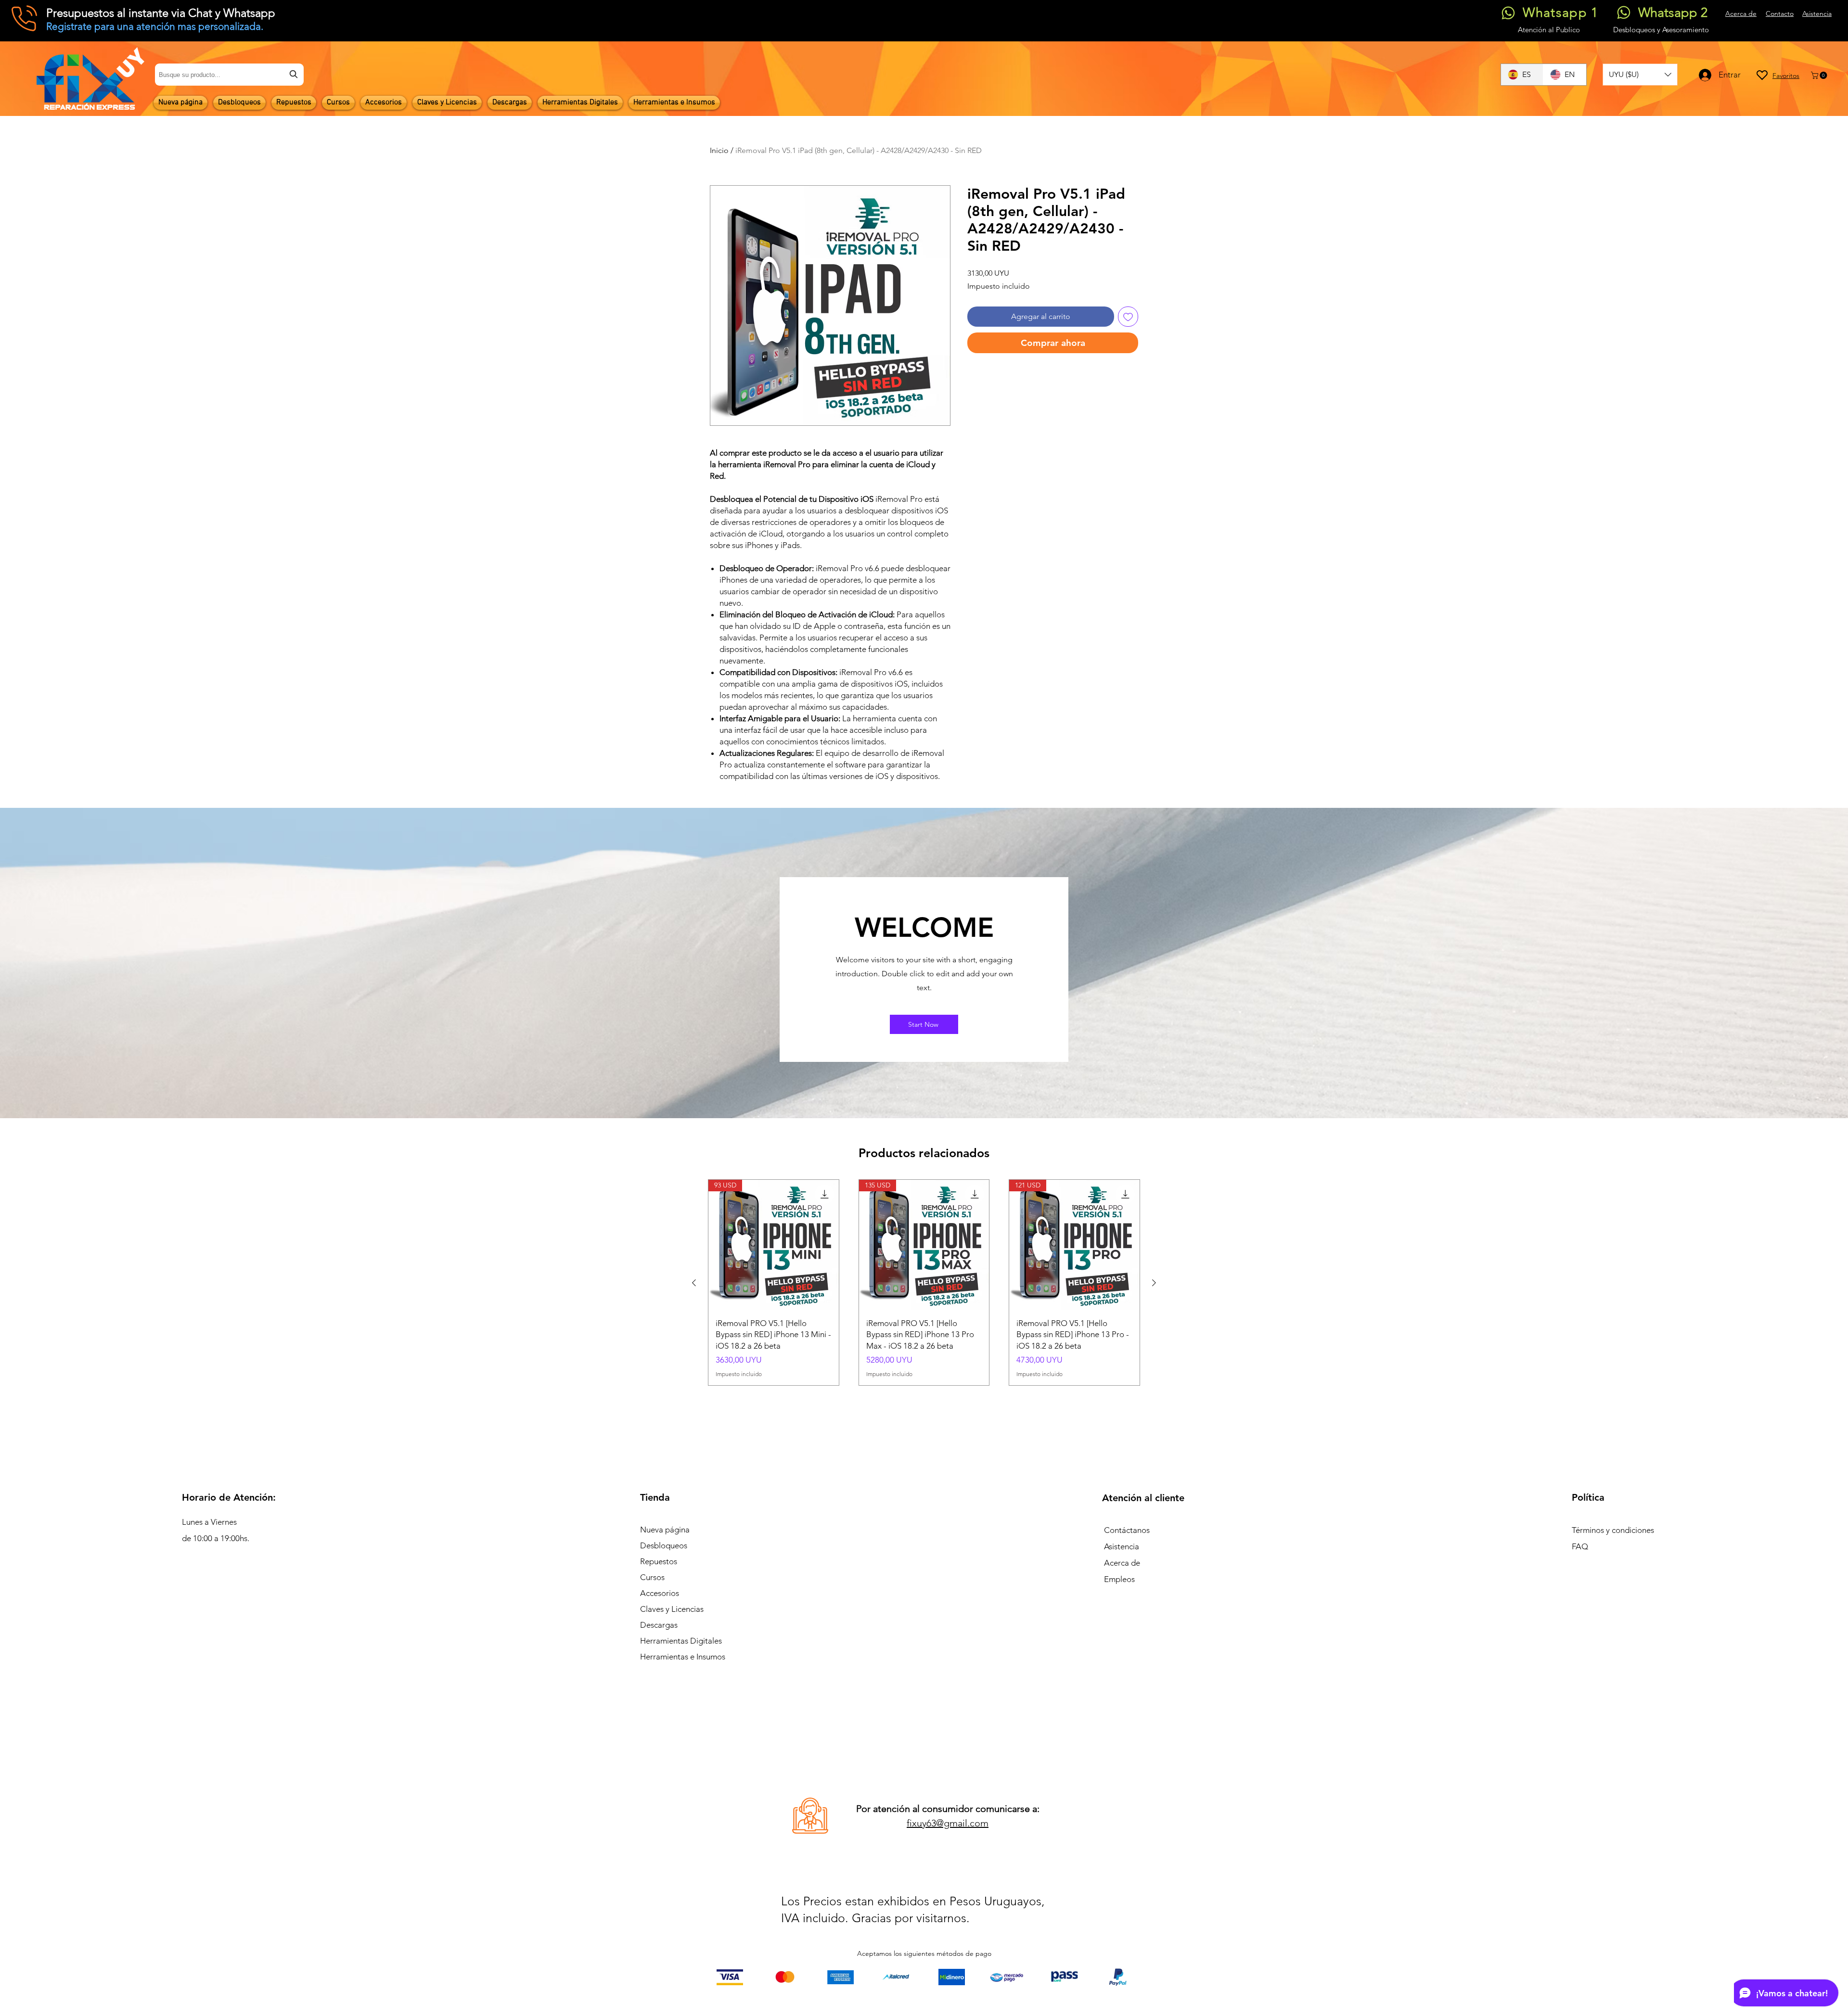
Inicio (719, 150)
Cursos (652, 1577)
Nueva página (665, 1530)
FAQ (1580, 1546)
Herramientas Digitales (681, 1641)
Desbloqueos (664, 1545)
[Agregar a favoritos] (1128, 317)
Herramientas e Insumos (683, 1657)
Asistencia (1122, 1546)
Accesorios (660, 1593)
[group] (924, 1282)
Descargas (659, 1625)
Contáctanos (1127, 1530)
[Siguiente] (1154, 1283)
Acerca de (1122, 1563)
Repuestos (659, 1561)
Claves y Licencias (672, 1609)
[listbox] (1640, 75)
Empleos (1119, 1579)
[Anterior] (694, 1283)
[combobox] (229, 75)
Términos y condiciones (1613, 1530)
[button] (1640, 75)
